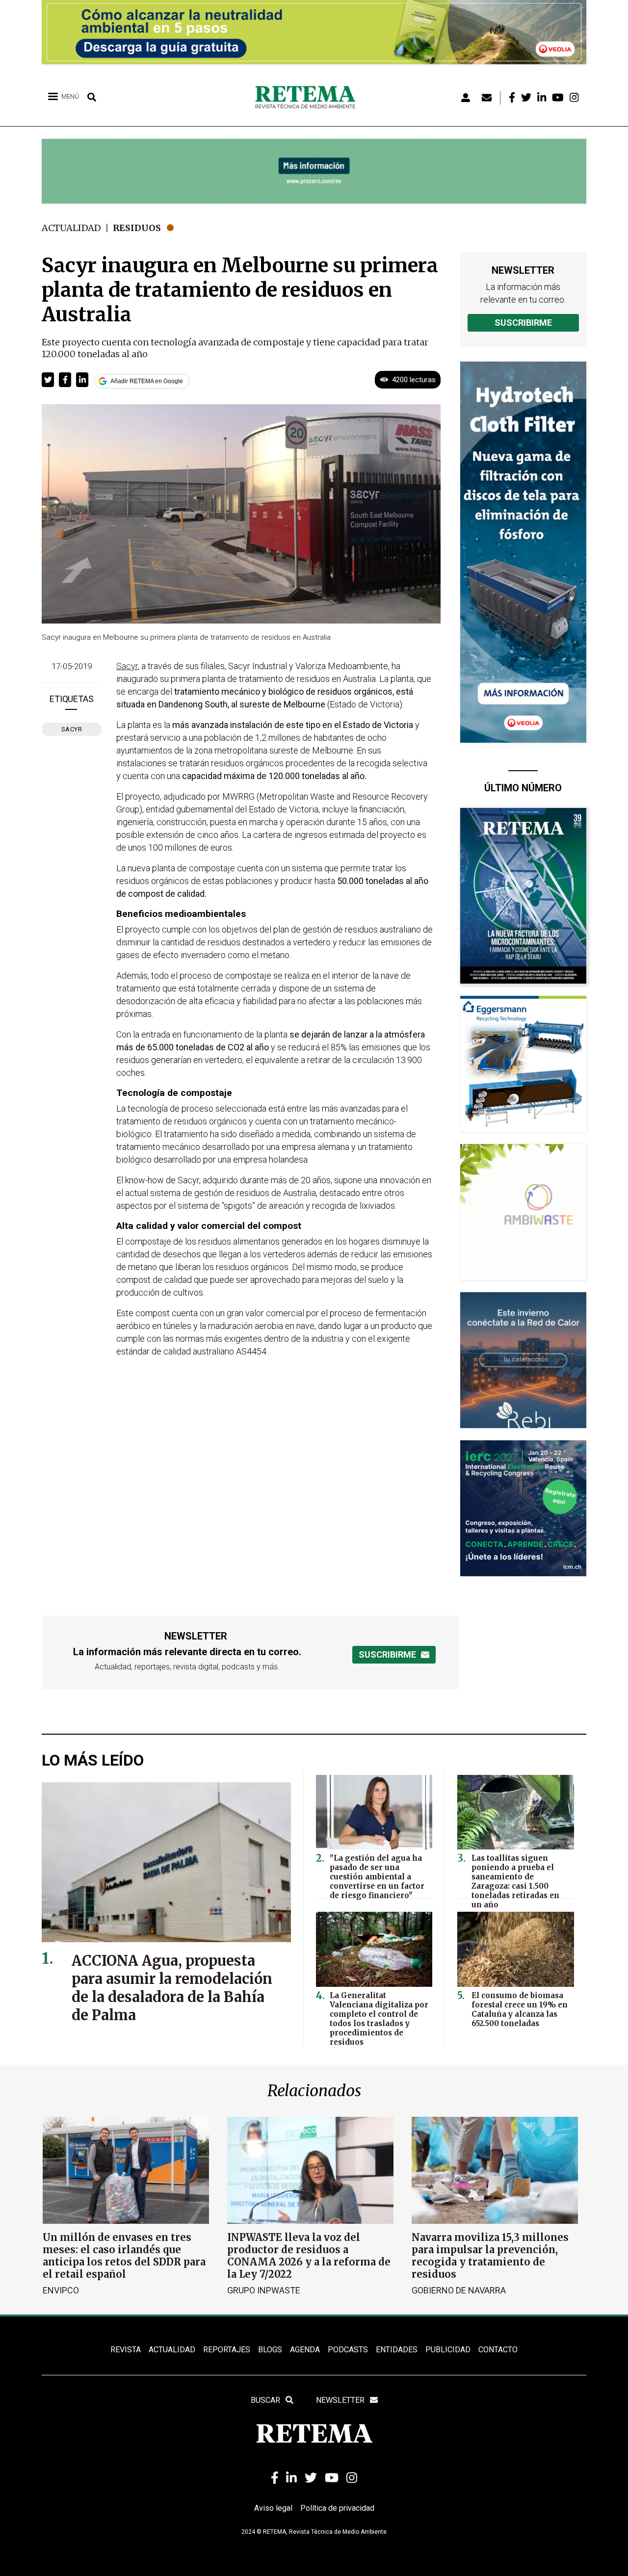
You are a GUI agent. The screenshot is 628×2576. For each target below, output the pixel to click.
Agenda (305, 2350)
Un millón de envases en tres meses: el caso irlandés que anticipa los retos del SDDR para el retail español (124, 2256)
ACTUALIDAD (172, 2350)
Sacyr (72, 729)
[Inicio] (309, 98)
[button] (48, 380)
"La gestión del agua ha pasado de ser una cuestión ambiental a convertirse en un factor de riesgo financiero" (377, 1877)
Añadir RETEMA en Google (147, 381)
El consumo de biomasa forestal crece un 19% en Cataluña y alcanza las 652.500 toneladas (520, 2009)
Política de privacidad (337, 2508)
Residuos (137, 228)
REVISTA (126, 2350)
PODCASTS (348, 2350)
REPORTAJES (227, 2350)
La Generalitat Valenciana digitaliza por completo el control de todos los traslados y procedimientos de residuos (379, 2019)
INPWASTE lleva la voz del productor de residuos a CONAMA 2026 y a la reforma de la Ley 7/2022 (309, 2256)
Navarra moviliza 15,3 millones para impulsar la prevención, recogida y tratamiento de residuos (490, 2256)
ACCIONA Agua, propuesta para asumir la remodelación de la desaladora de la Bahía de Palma (172, 1988)
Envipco (61, 2290)
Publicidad (448, 2350)
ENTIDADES (397, 2350)
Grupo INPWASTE (264, 2290)
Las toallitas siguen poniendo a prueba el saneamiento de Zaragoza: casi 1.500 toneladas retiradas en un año (515, 1881)
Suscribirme (523, 323)
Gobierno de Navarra (459, 2290)
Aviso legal (273, 2508)
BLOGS (270, 2350)
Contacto (498, 2350)
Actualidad (71, 228)
